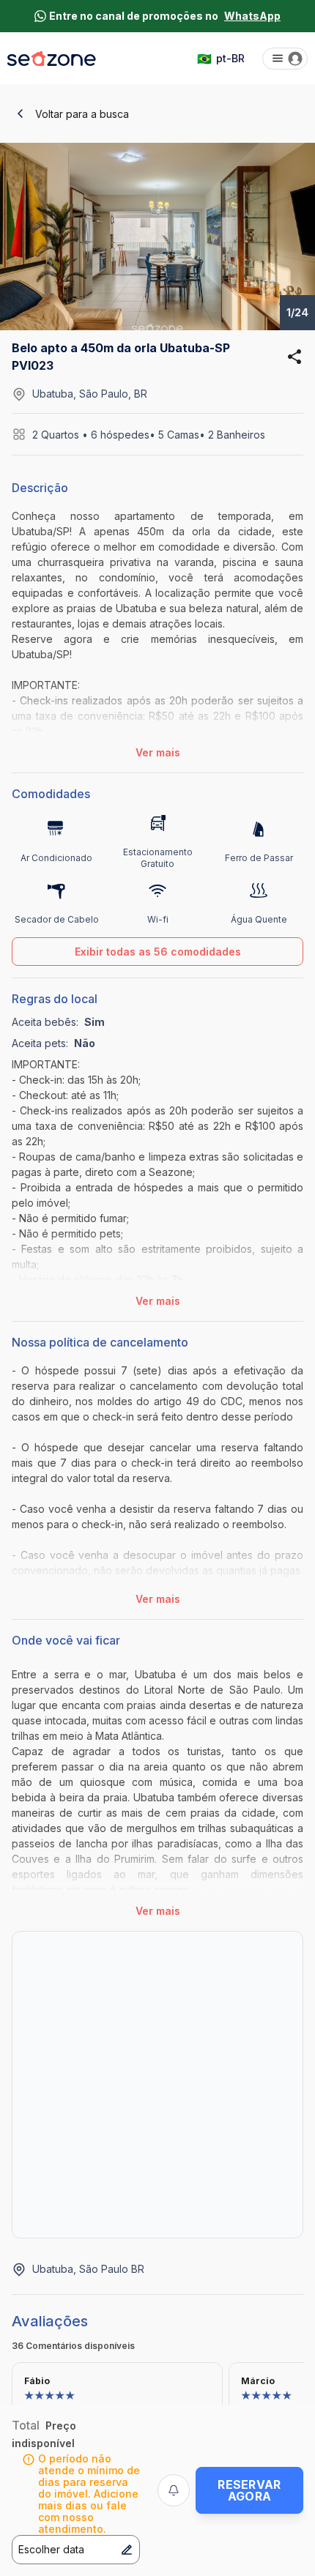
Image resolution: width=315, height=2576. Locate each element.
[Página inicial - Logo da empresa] (52, 59)
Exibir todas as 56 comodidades (158, 952)
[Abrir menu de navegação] (285, 59)
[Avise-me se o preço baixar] (174, 2490)
